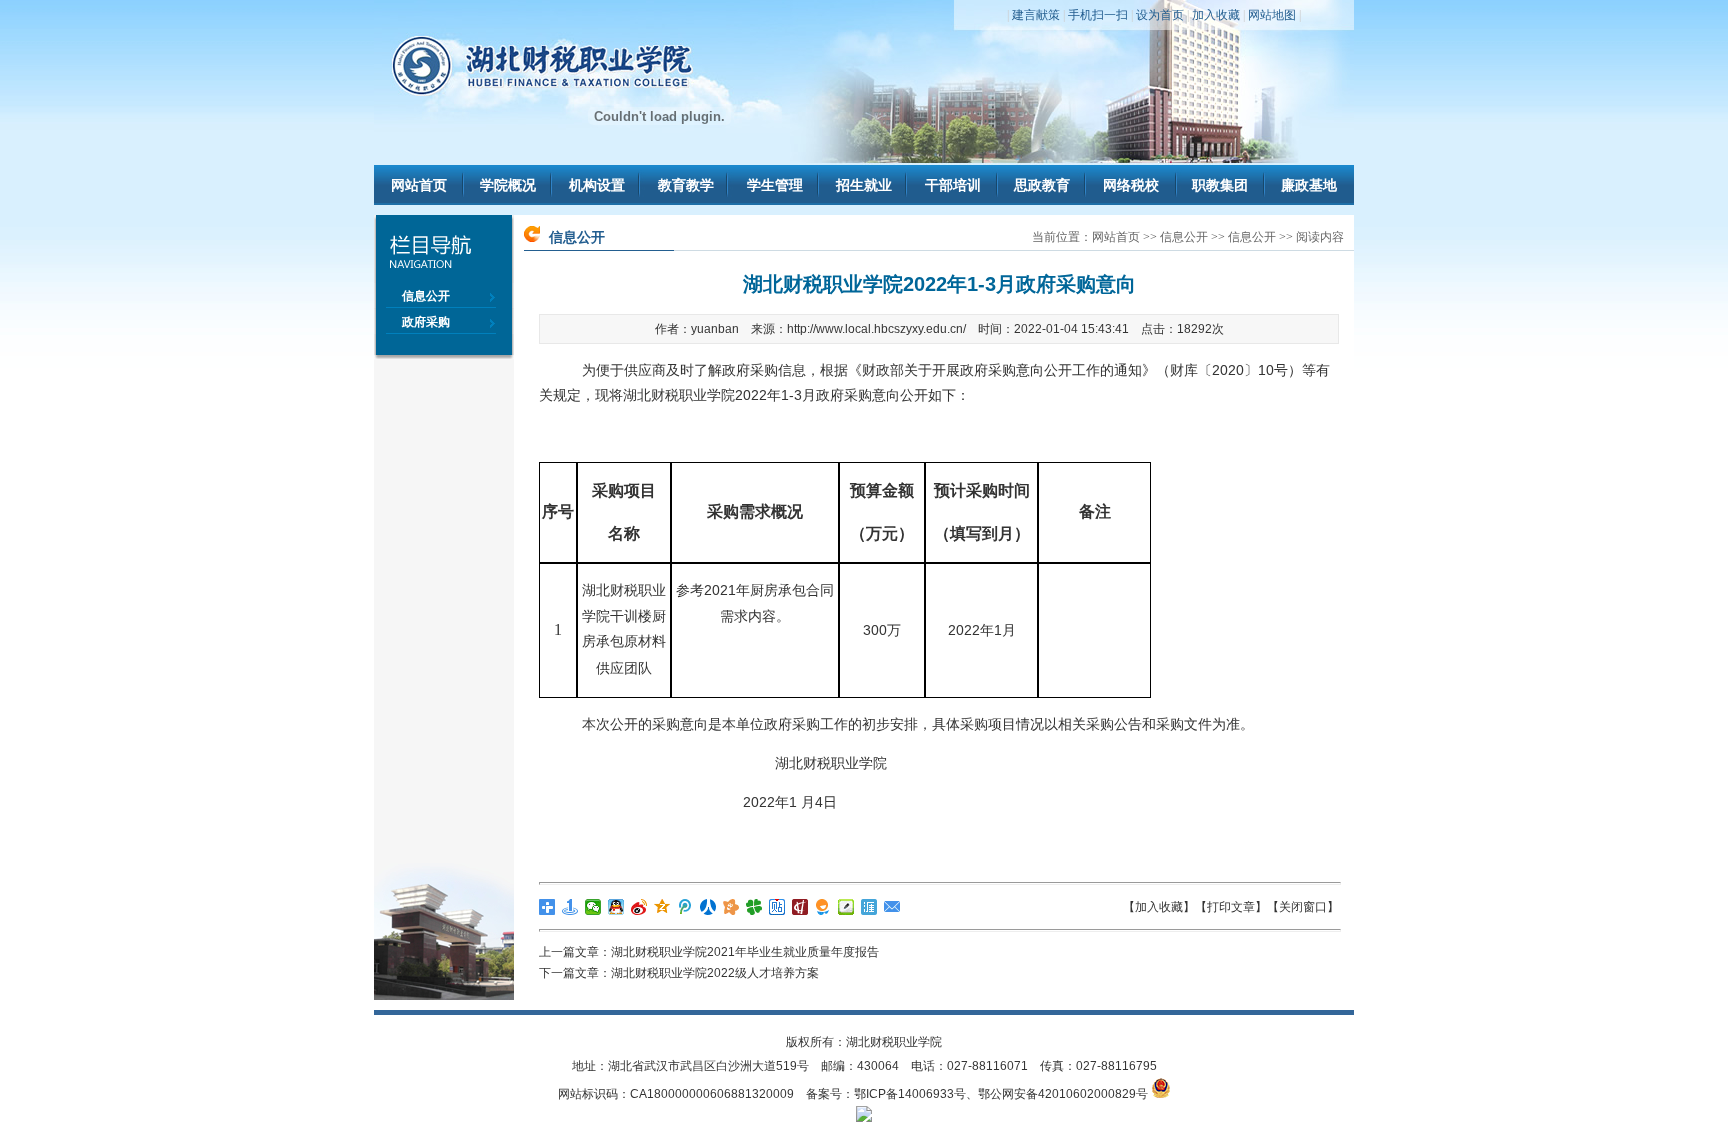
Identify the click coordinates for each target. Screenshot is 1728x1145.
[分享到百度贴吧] (777, 907)
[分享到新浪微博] (639, 907)
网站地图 (1272, 15)
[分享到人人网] (708, 907)
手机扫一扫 (1098, 15)
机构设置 (597, 185)
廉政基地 (1309, 185)
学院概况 (508, 185)
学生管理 (775, 185)
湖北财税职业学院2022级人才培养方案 (715, 973)
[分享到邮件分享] (892, 907)
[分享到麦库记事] (846, 907)
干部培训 (953, 185)
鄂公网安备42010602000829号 (1063, 1094)
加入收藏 (1216, 15)
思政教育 (1042, 185)
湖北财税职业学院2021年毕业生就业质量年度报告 (745, 952)
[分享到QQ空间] (662, 907)
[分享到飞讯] (823, 907)
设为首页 (1160, 15)
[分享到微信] (593, 907)
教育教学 (686, 185)
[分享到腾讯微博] (685, 907)
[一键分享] (570, 907)
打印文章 (1231, 907)
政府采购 (426, 322)
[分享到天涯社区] (869, 907)
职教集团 (1220, 185)
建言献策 (1036, 15)
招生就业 (864, 185)
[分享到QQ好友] (616, 907)
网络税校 (1131, 185)
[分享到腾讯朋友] (754, 907)
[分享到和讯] (800, 907)
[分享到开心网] (731, 907)
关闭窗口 (1303, 907)
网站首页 (419, 185)
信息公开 (426, 296)
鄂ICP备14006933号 (910, 1094)
